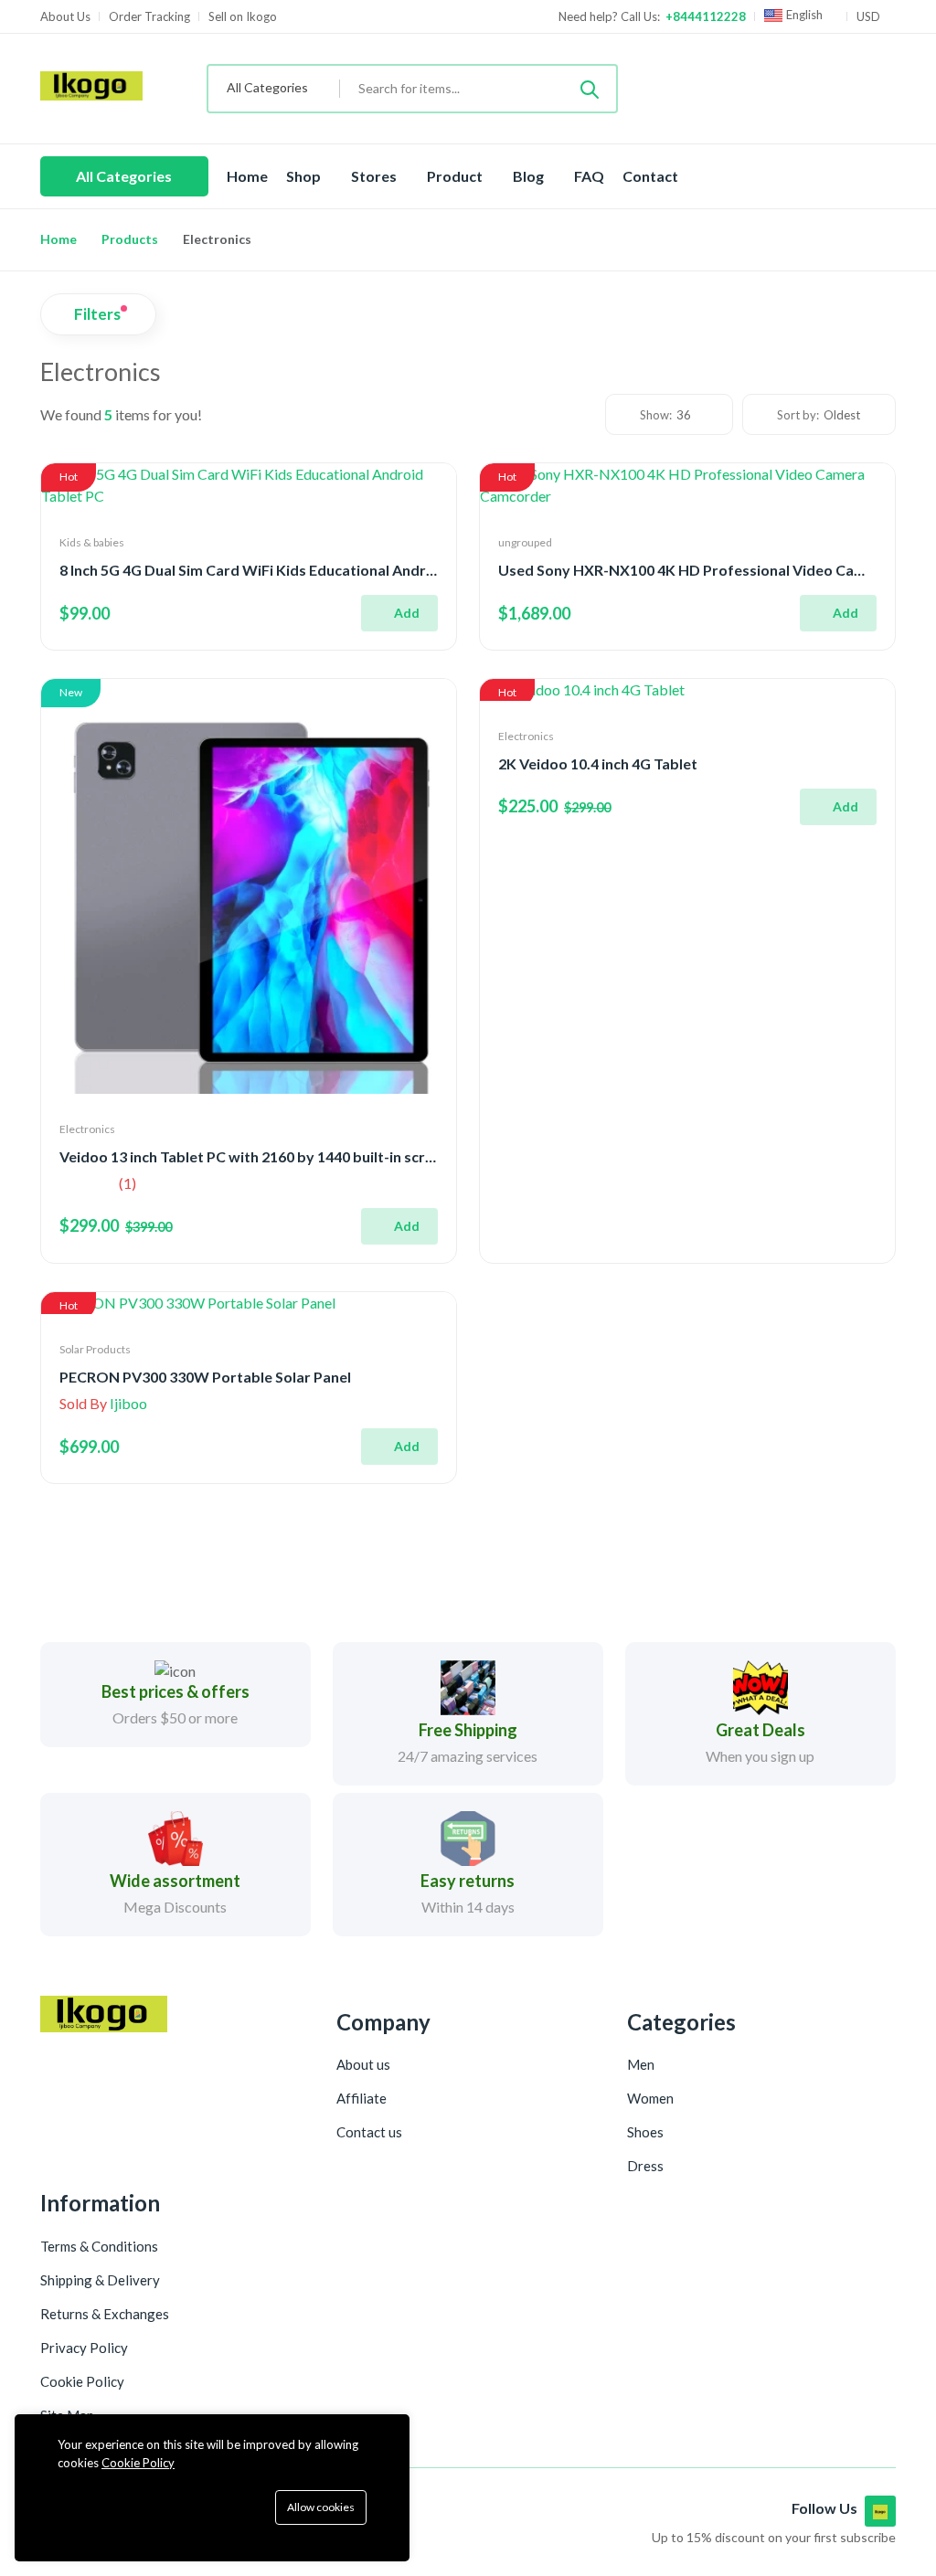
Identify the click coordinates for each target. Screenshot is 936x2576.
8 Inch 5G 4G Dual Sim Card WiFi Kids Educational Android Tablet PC (288, 570)
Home (247, 176)
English (804, 16)
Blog (530, 176)
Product (456, 176)
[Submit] (590, 89)
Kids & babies (92, 542)
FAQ (589, 176)
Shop (305, 176)
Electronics (87, 1129)
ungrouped (525, 542)
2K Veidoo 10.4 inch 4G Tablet (598, 763)
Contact (650, 176)
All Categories (124, 176)
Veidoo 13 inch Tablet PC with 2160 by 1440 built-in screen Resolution (292, 1156)
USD (870, 17)
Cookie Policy (138, 2463)
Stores (375, 176)
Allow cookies (321, 2507)
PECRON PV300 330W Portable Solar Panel (205, 1377)
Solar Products (95, 1349)
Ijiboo (128, 1403)
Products (130, 239)
